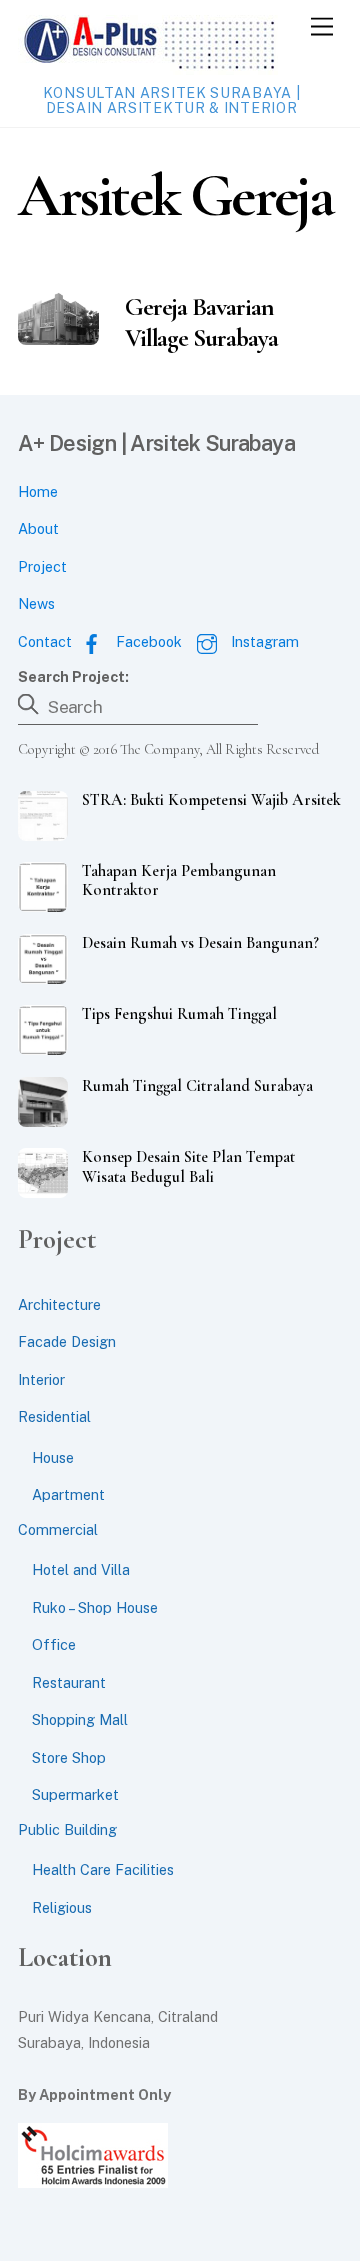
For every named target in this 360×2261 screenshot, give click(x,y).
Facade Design (67, 1341)
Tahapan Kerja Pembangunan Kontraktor (179, 881)
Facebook (147, 641)
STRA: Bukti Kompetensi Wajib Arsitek (211, 800)
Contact (45, 641)
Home (38, 491)
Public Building (67, 1829)
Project (42, 566)
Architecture (59, 1304)
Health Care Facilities (103, 1869)
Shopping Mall (80, 1719)
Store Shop (69, 1757)
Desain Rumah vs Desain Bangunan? (200, 943)
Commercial (58, 1529)
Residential (54, 1416)
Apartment (68, 1494)
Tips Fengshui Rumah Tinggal (179, 1014)
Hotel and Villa (81, 1569)
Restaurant (69, 1682)
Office (54, 1644)
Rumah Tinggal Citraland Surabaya (197, 1086)
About (38, 528)
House (53, 1457)
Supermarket (75, 1794)
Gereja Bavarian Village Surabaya (202, 322)
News (36, 603)
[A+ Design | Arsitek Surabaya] (148, 66)
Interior (41, 1379)
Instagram (263, 641)
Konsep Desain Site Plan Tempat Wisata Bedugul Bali (188, 1167)
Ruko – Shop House (95, 1607)
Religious (62, 1907)
